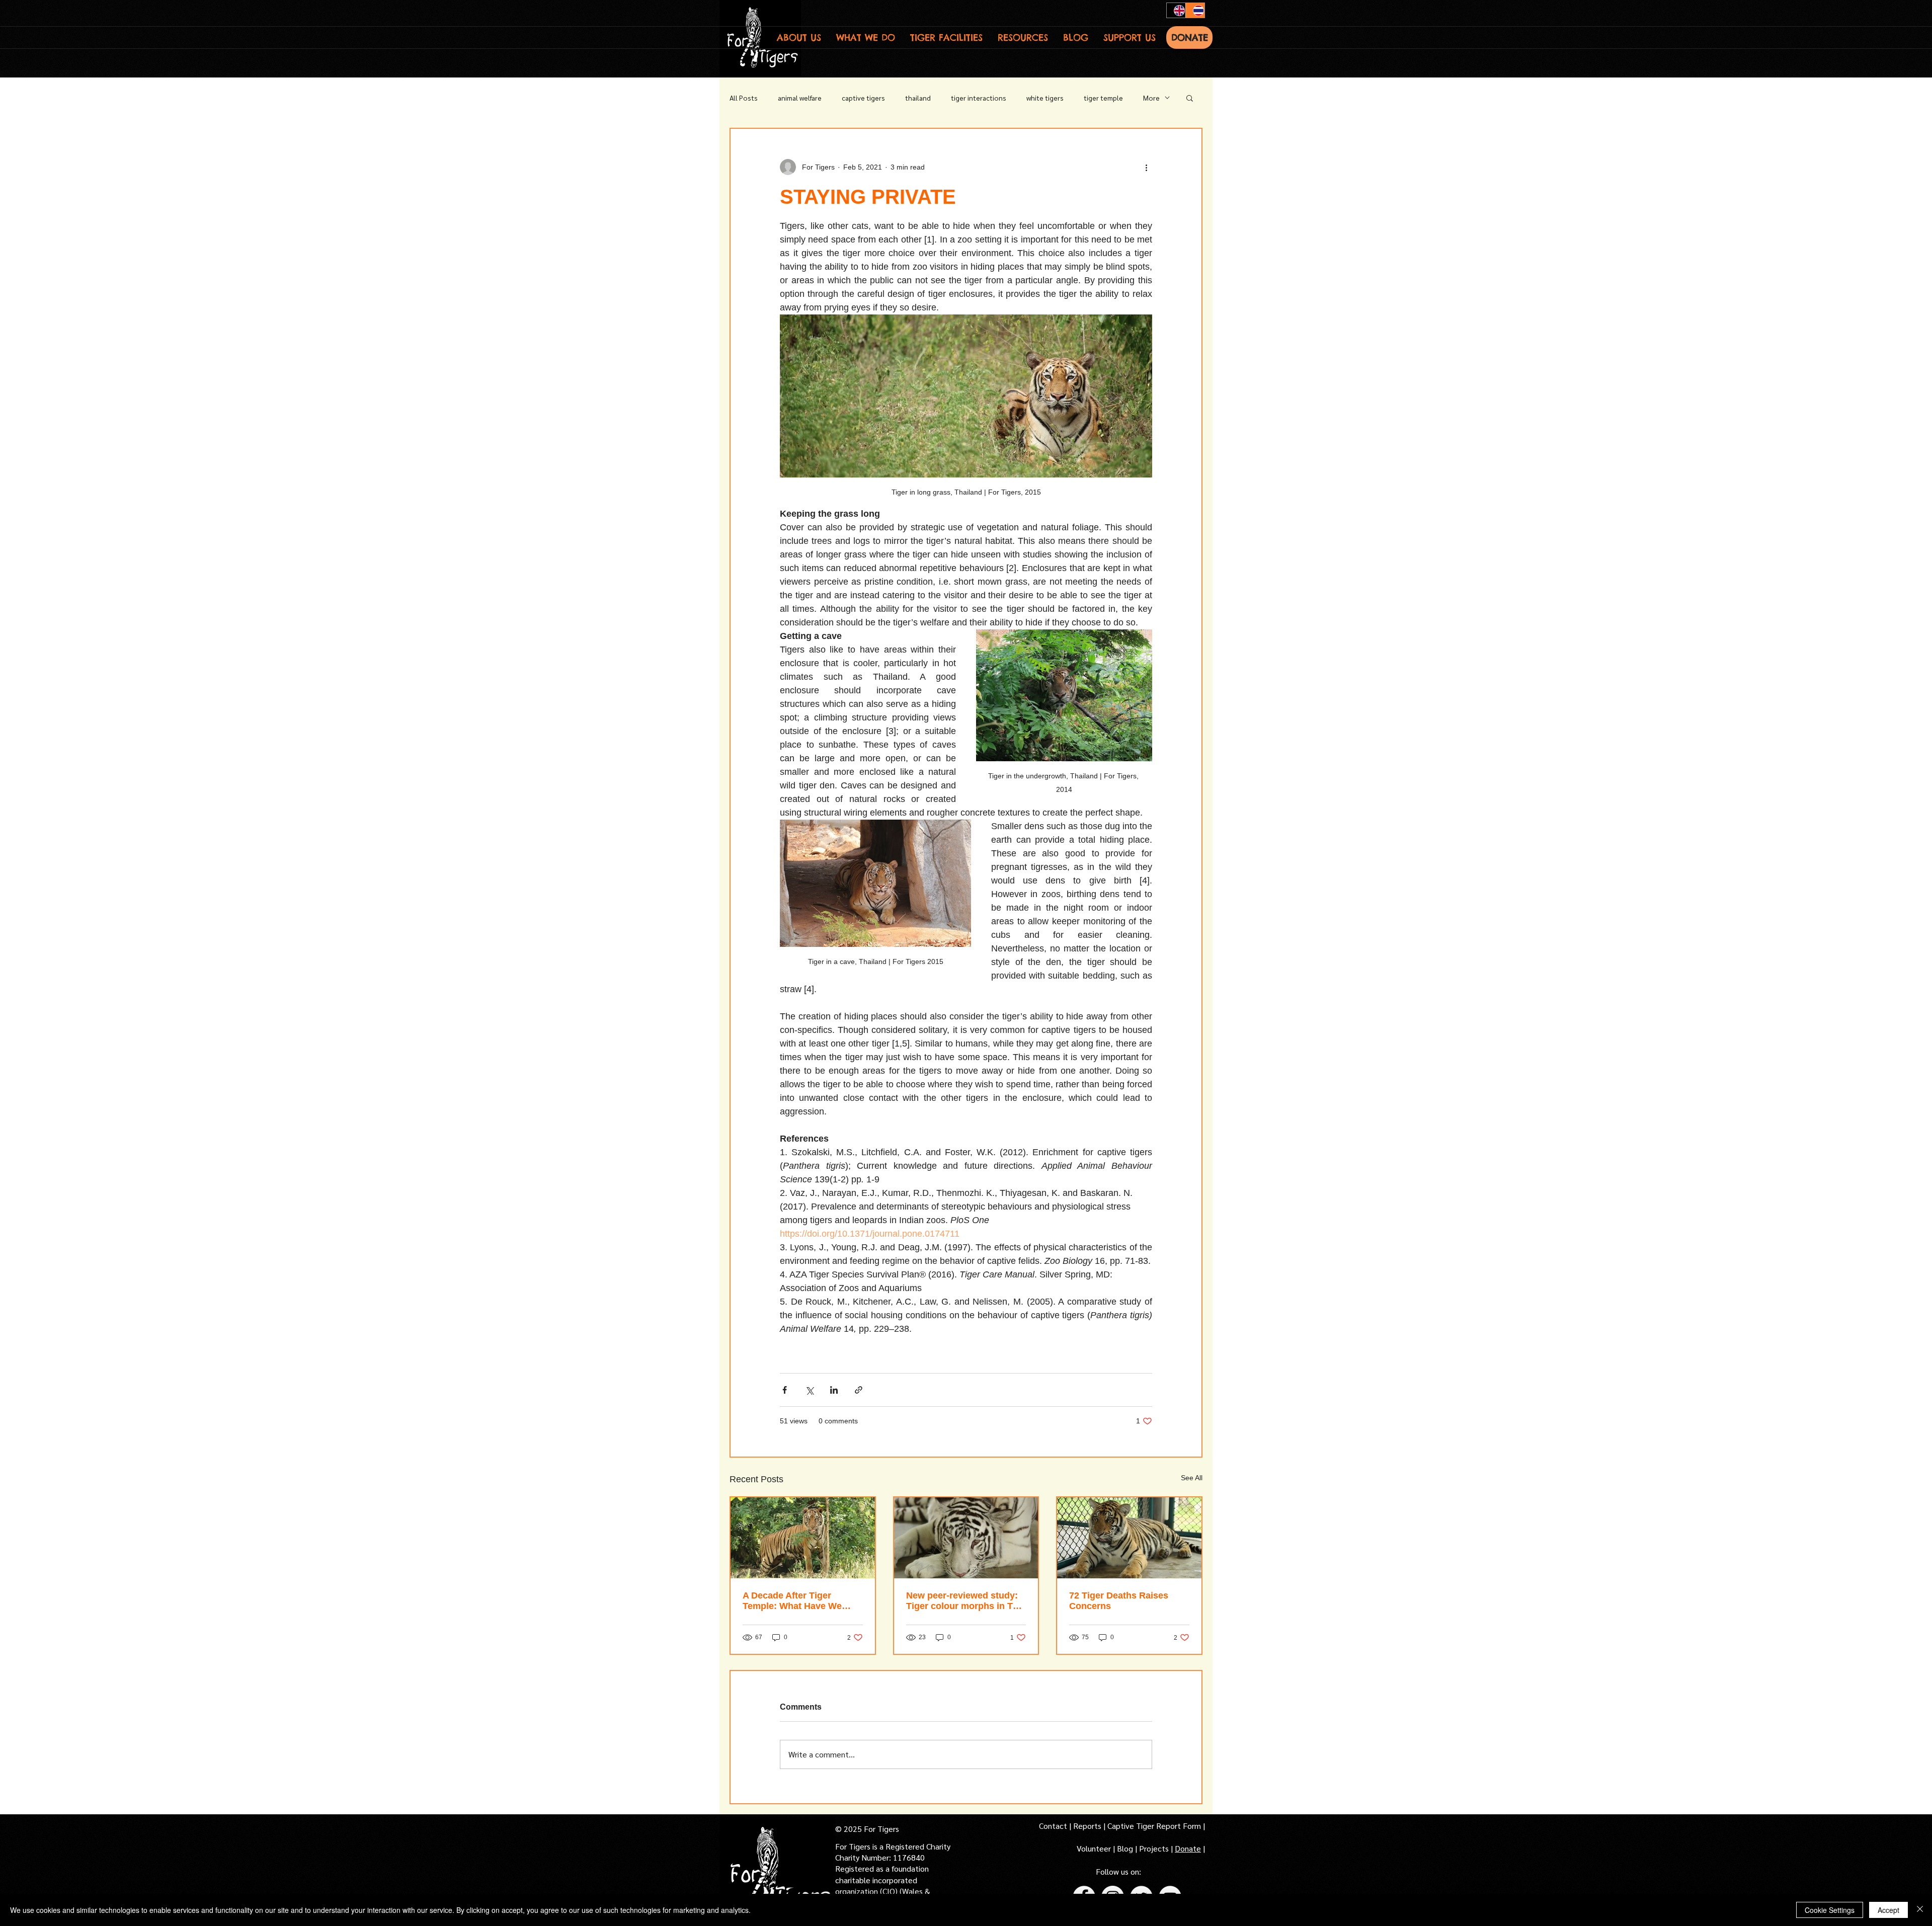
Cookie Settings (1830, 1910)
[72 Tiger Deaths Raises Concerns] (1129, 1538)
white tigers (1045, 98)
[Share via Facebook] (785, 1390)
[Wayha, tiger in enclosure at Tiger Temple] (803, 1538)
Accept (1888, 1910)
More (1151, 98)
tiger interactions (979, 98)
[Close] (1920, 1910)
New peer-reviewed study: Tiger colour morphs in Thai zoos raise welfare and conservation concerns (966, 1601)
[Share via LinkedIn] (834, 1390)
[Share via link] (859, 1390)
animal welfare (800, 98)
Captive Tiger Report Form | (1156, 1826)
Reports (1087, 1826)
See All (1192, 1478)
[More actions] (1146, 167)
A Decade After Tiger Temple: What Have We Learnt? (792, 1601)
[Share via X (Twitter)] (809, 1390)
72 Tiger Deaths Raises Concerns (1119, 1601)
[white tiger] (966, 1538)
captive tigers (863, 98)
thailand (918, 98)
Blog (1125, 1848)
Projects (1155, 1848)
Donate (1188, 1848)
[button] (799, 37)
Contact (1054, 1826)
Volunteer (1095, 1848)
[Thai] (1195, 10)
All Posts (744, 98)
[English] (1176, 10)
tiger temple (1103, 98)
